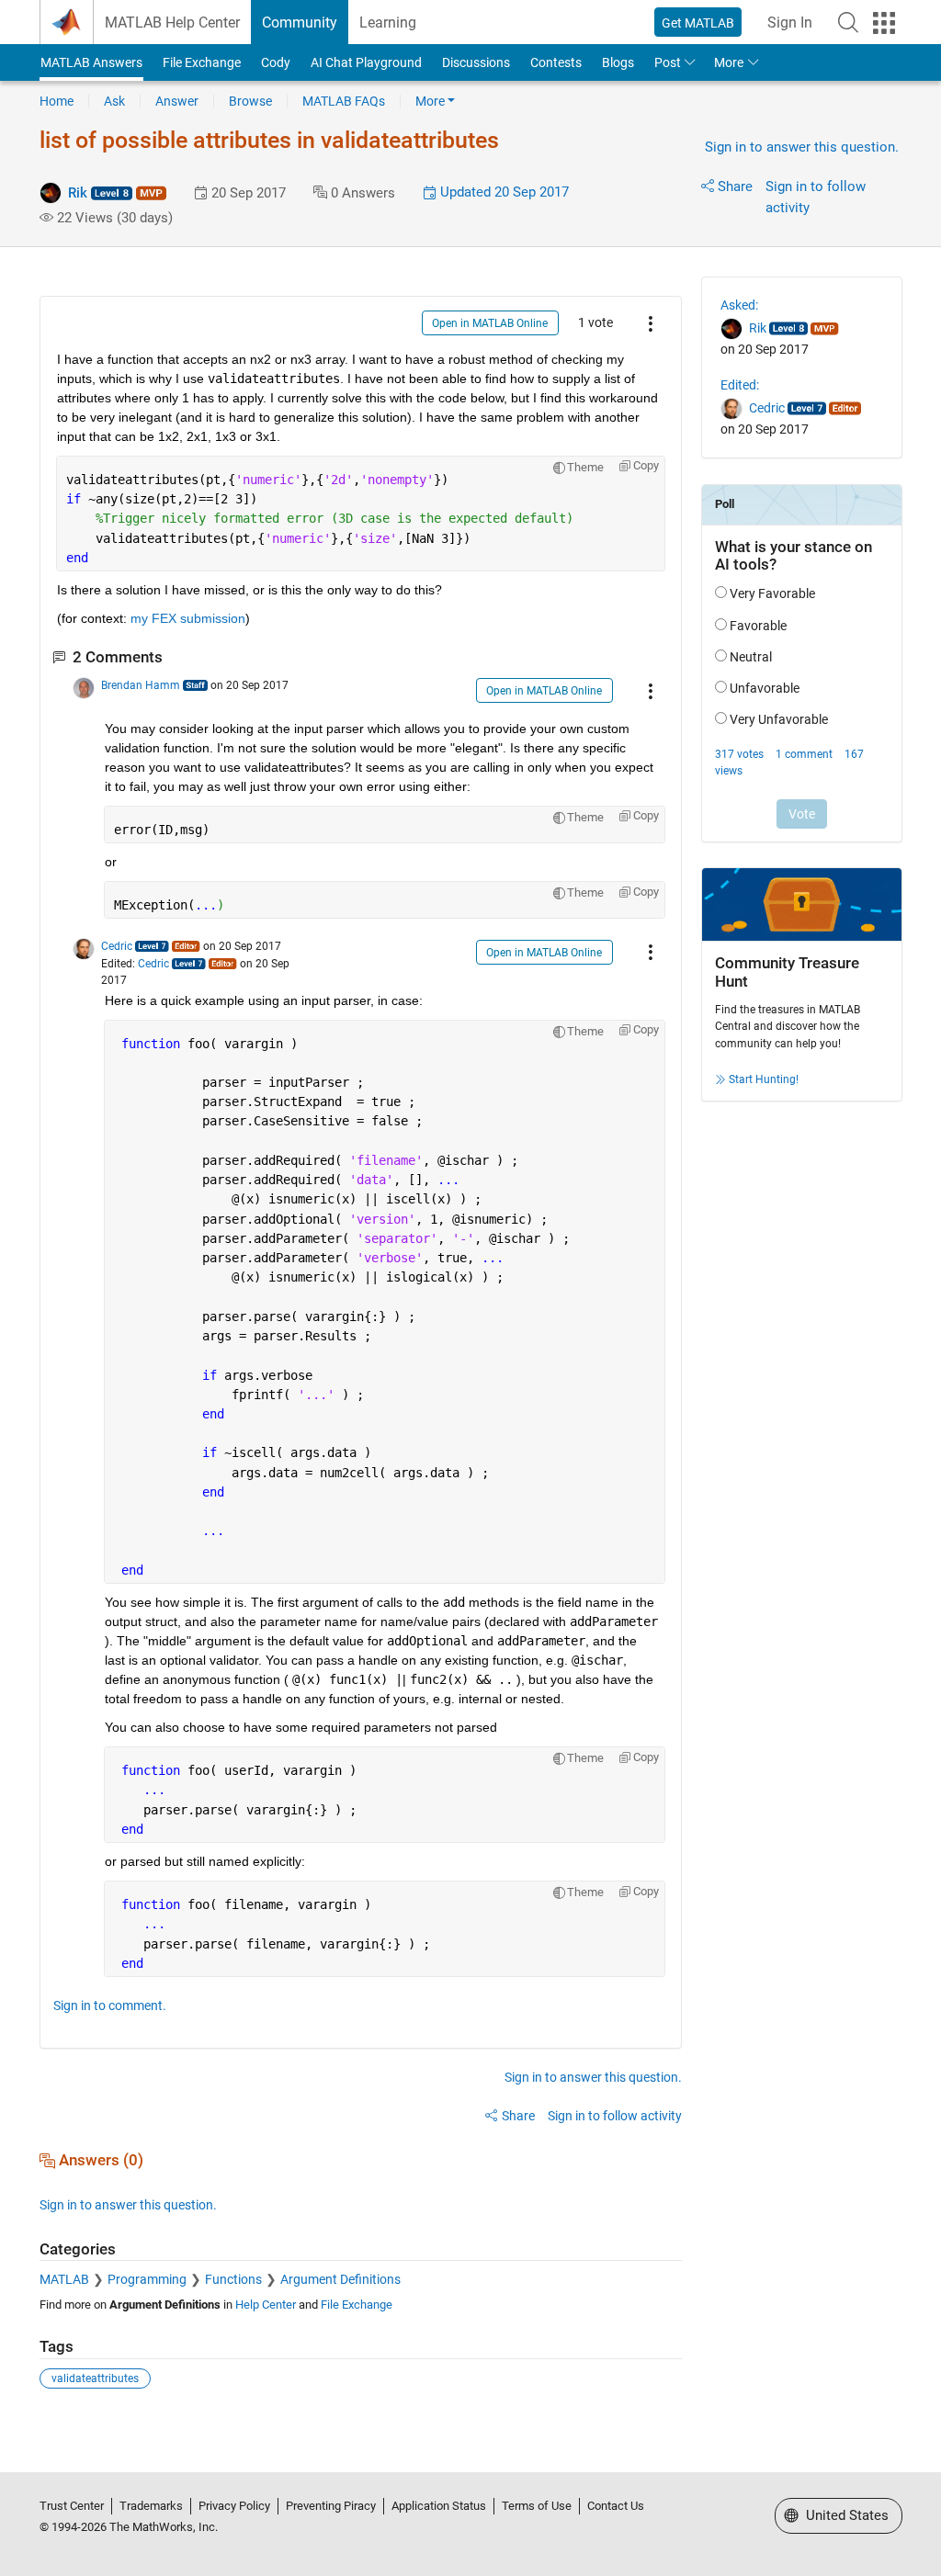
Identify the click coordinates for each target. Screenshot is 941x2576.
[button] (848, 22)
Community (300, 23)
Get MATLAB (698, 23)
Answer (177, 101)
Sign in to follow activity (615, 2116)
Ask (114, 101)
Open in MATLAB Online (490, 323)
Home (57, 101)
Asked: (739, 305)
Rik (78, 193)
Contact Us (616, 2506)
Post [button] (668, 62)
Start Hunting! (764, 1079)
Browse (250, 101)
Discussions (476, 62)
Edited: (740, 385)
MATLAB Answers (91, 62)
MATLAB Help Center (172, 23)
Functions (233, 2279)
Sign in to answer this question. (802, 147)
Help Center (266, 2305)
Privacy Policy (234, 2506)
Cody (276, 62)
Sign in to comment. (110, 2005)
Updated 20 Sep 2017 (503, 192)
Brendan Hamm (141, 685)
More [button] (729, 62)
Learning (388, 23)
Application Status (439, 2506)
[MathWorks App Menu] (884, 23)
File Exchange (202, 62)
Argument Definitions (340, 2279)
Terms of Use (537, 2506)
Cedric (117, 946)
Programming (147, 2279)
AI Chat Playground (366, 62)
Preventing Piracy (331, 2506)
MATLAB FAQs (344, 101)
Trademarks (151, 2506)
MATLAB (64, 2279)
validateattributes (95, 2378)
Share (735, 186)
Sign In (790, 23)
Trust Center (72, 2506)
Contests (556, 62)
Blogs (618, 62)
